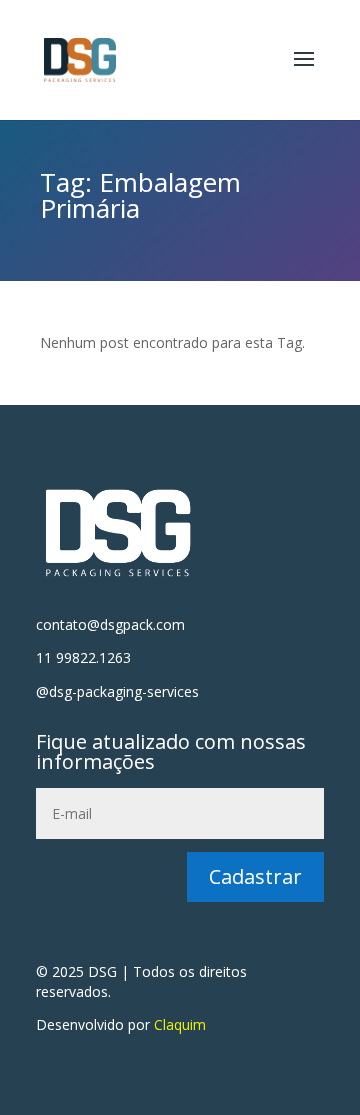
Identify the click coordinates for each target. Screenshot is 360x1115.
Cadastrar (255, 876)
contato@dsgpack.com (110, 624)
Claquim (180, 1024)
